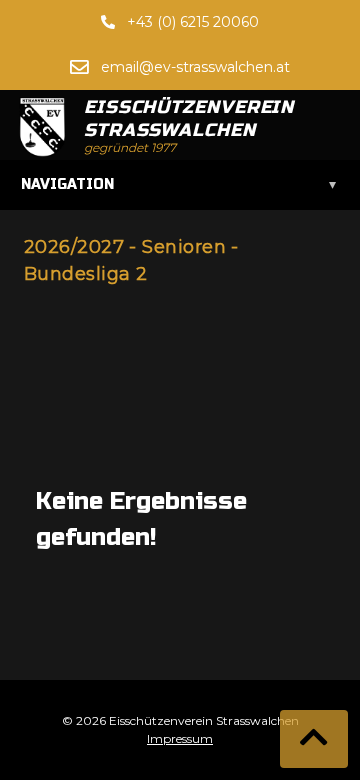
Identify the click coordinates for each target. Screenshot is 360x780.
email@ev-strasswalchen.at (195, 67)
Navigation (178, 185)
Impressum (180, 738)
